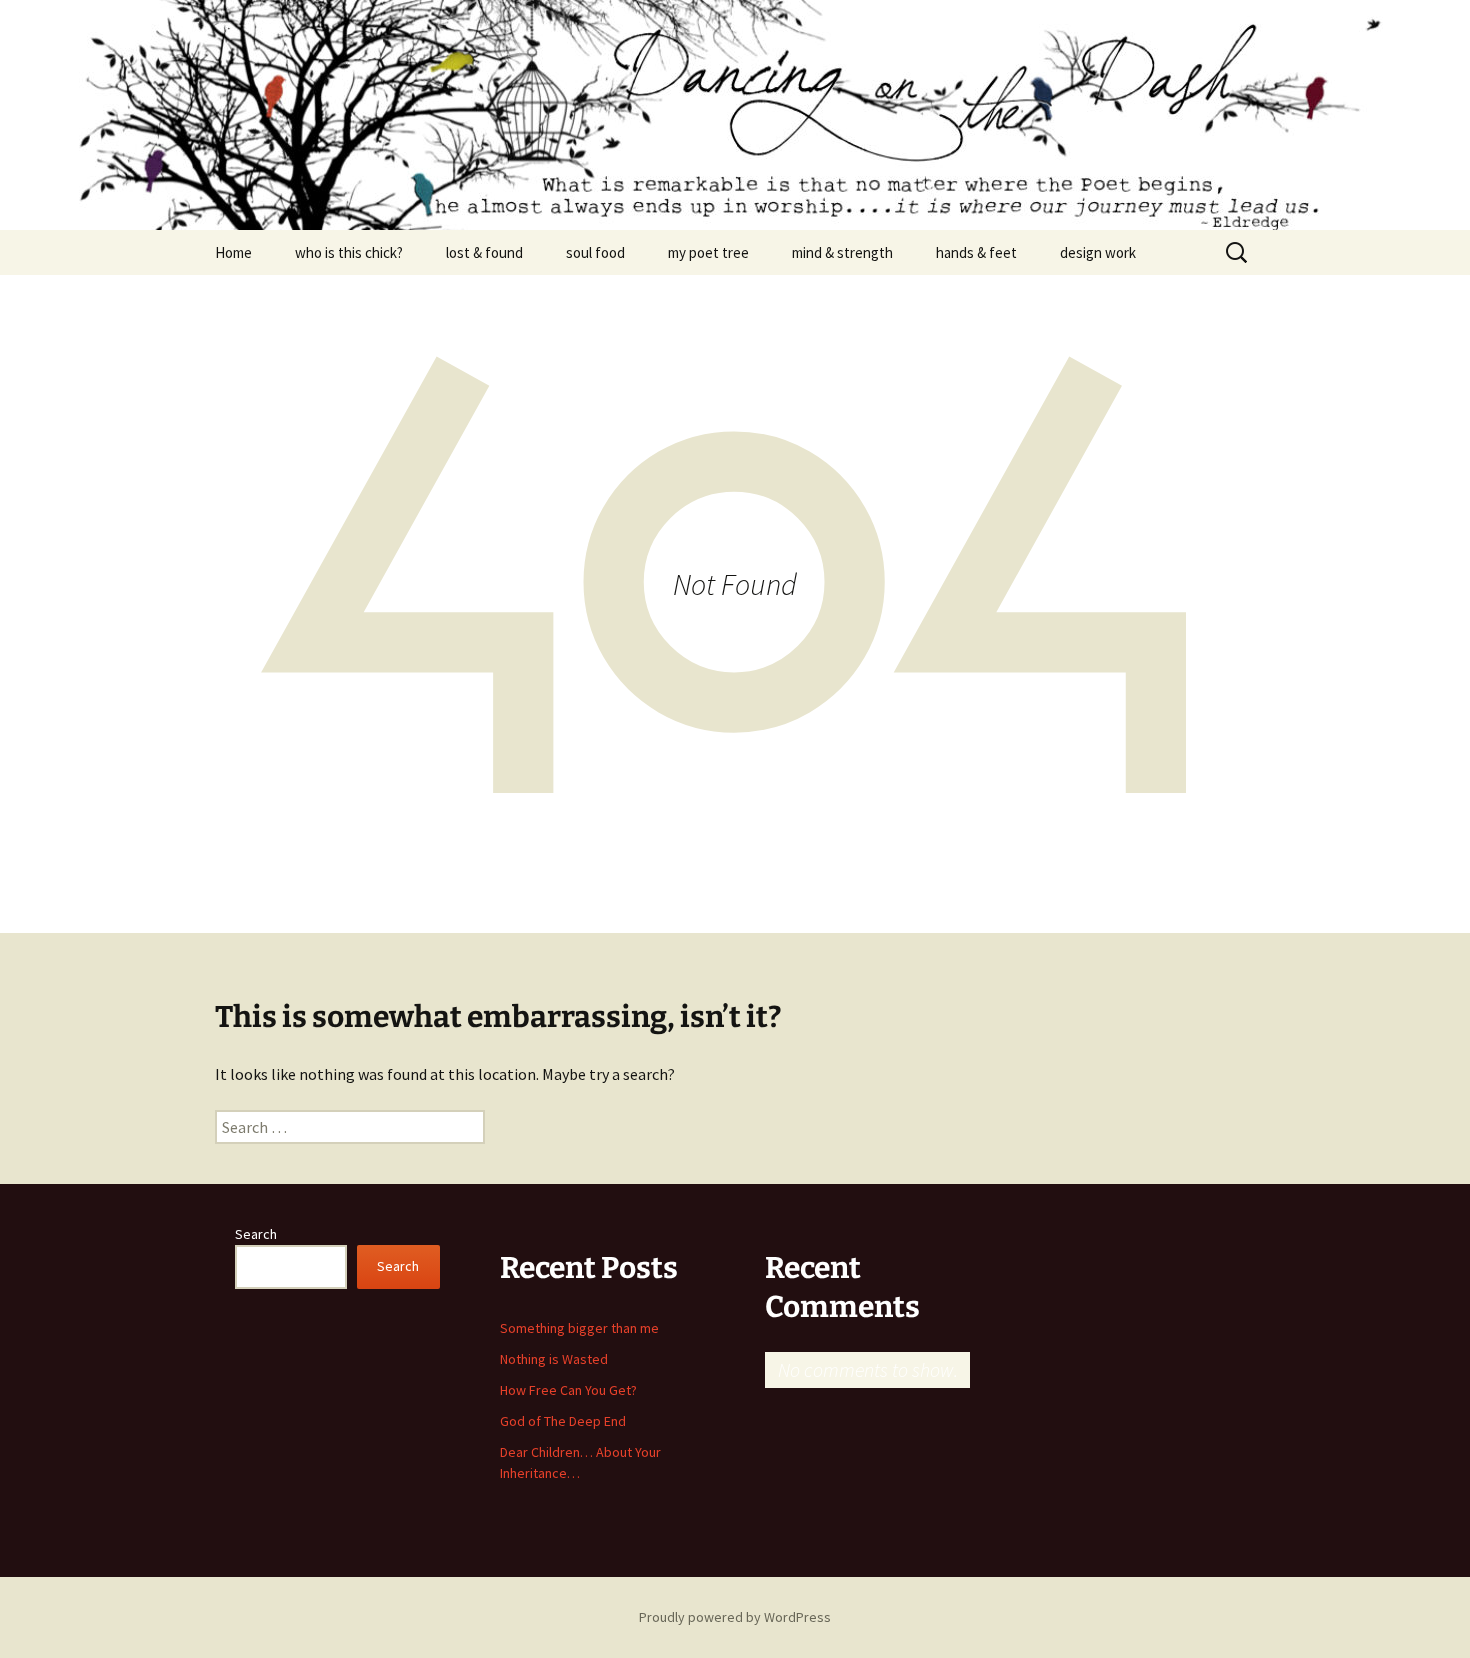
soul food (595, 252)
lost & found (484, 252)
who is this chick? (349, 252)
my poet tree (708, 252)
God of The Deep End (563, 1421)
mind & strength (842, 252)
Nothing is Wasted (554, 1359)
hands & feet (976, 252)
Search (256, 1234)
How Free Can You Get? (568, 1390)
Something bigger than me (579, 1328)
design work (1098, 252)
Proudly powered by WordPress (735, 1617)
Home (233, 252)
